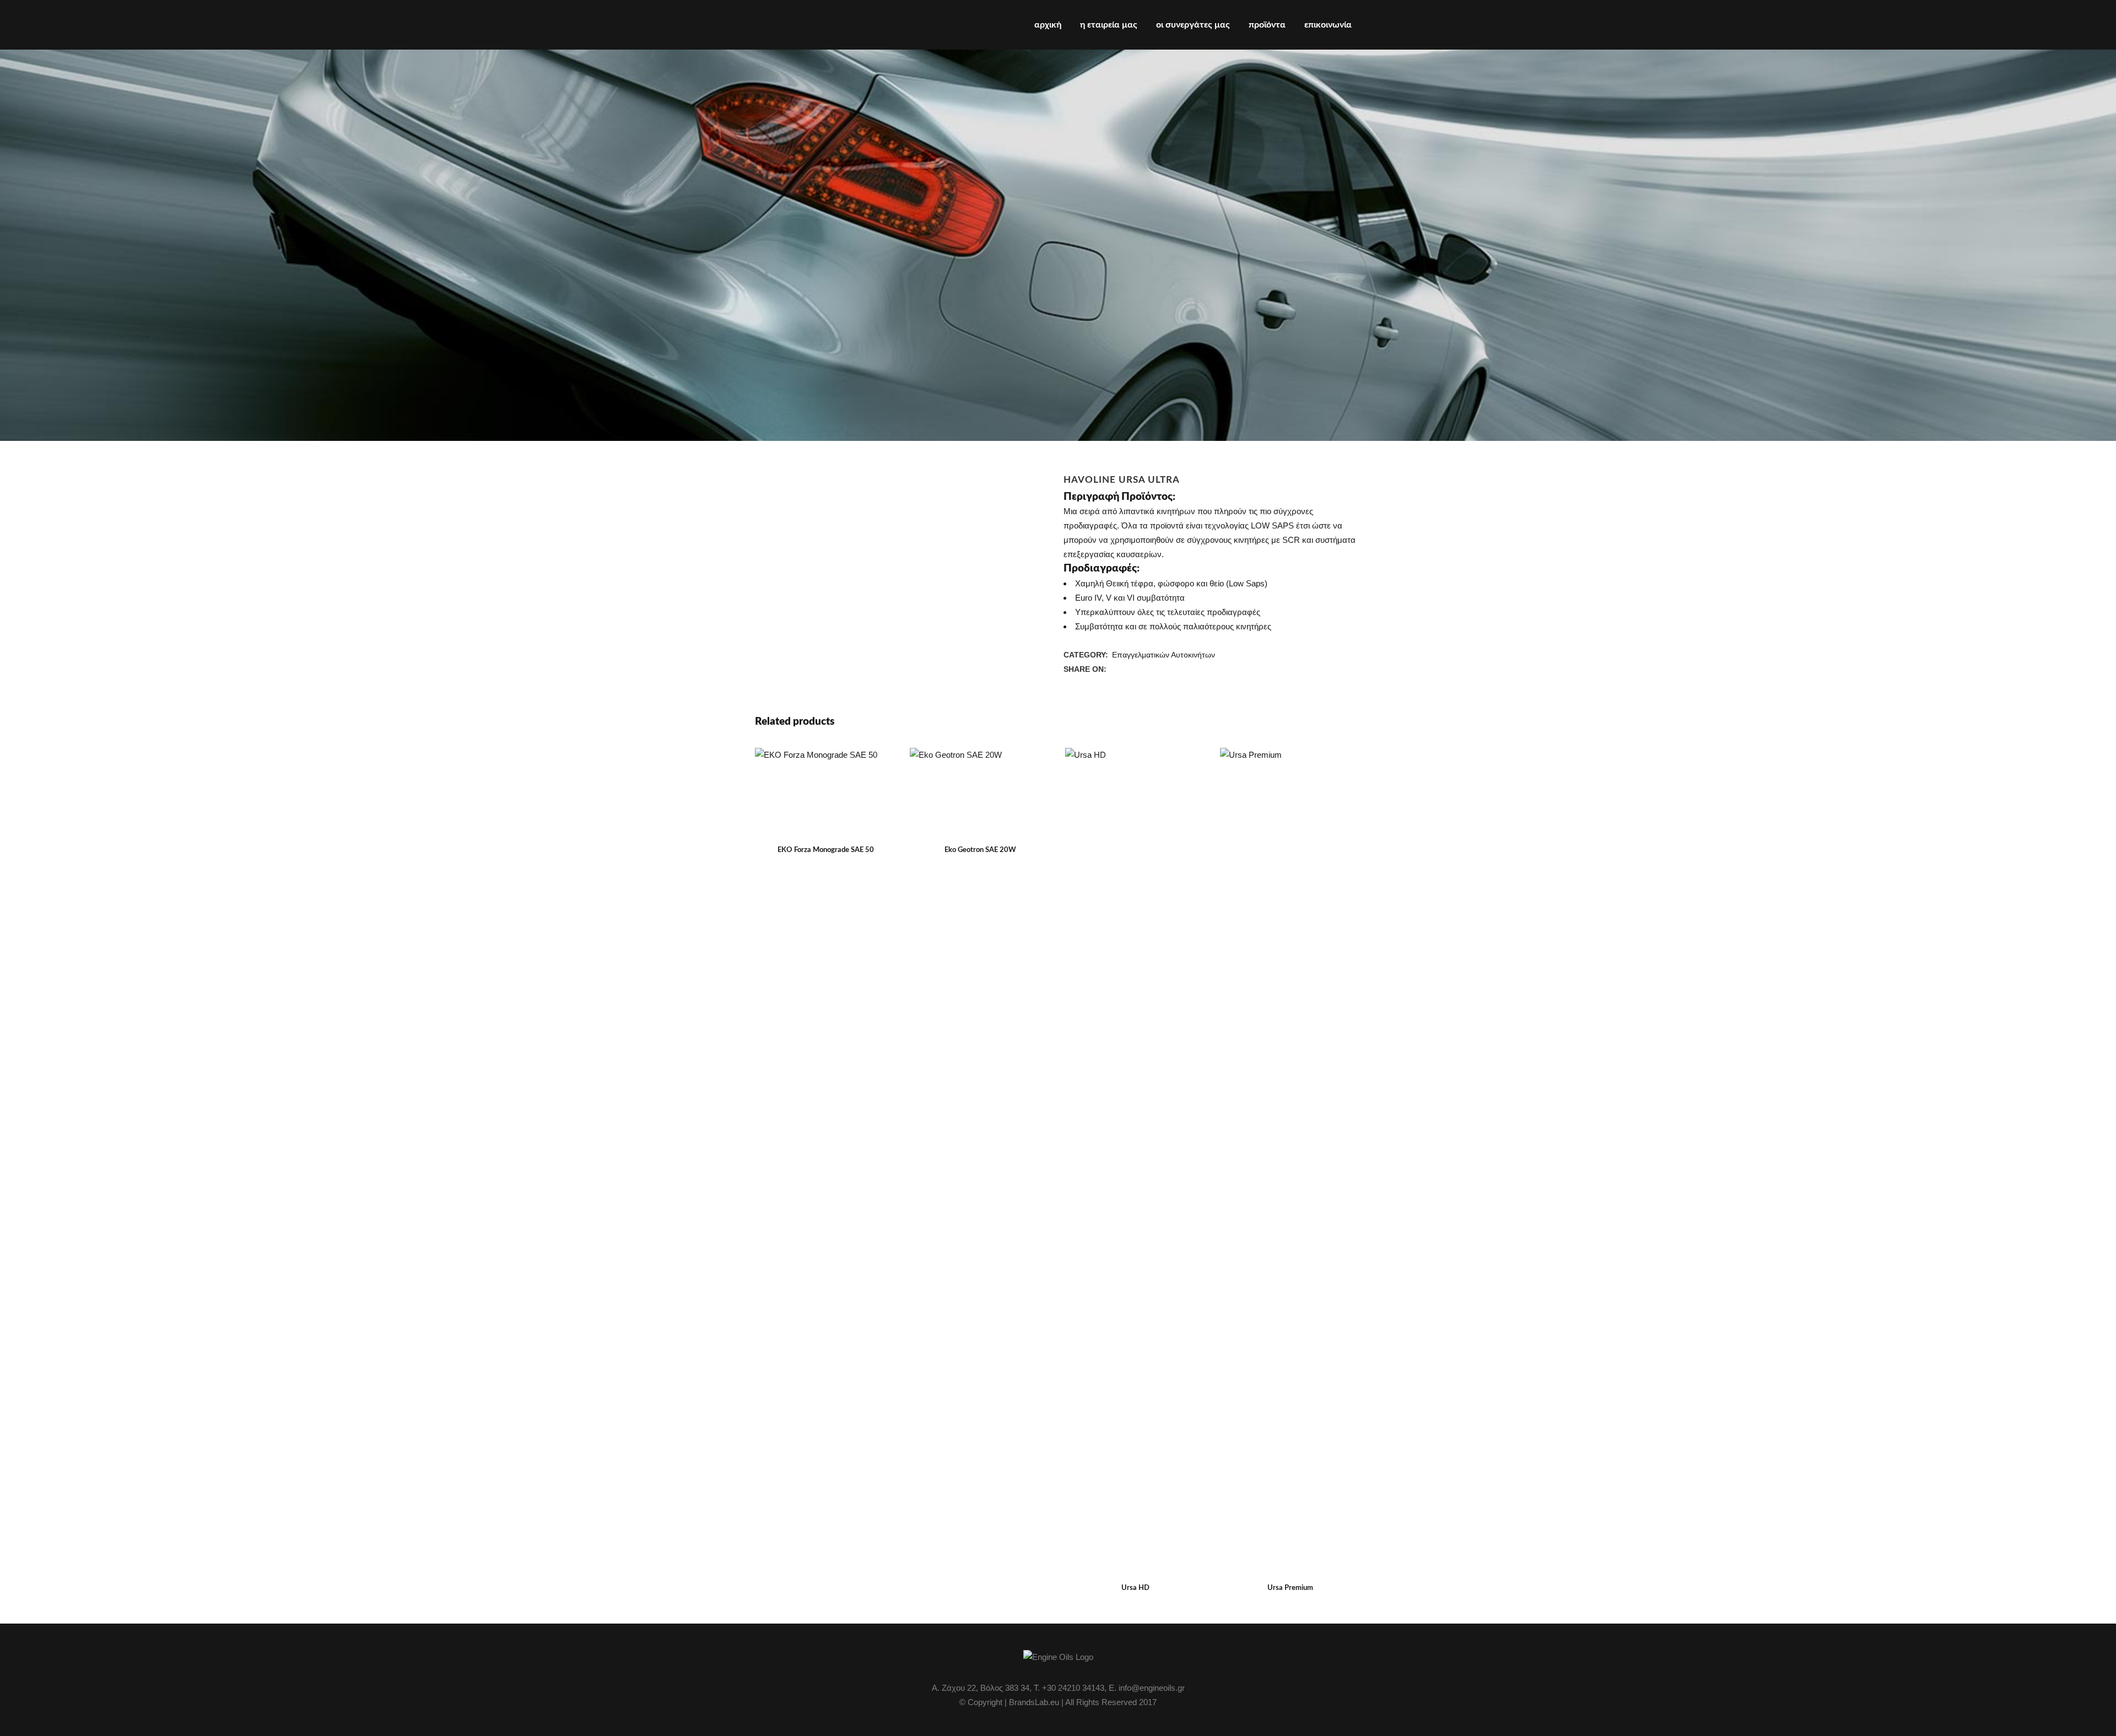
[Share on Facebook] (1114, 669)
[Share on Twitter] (1126, 669)
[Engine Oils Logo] (1058, 1657)
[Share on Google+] (1138, 669)
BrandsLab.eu (1034, 1702)
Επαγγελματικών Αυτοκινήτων (1164, 655)
